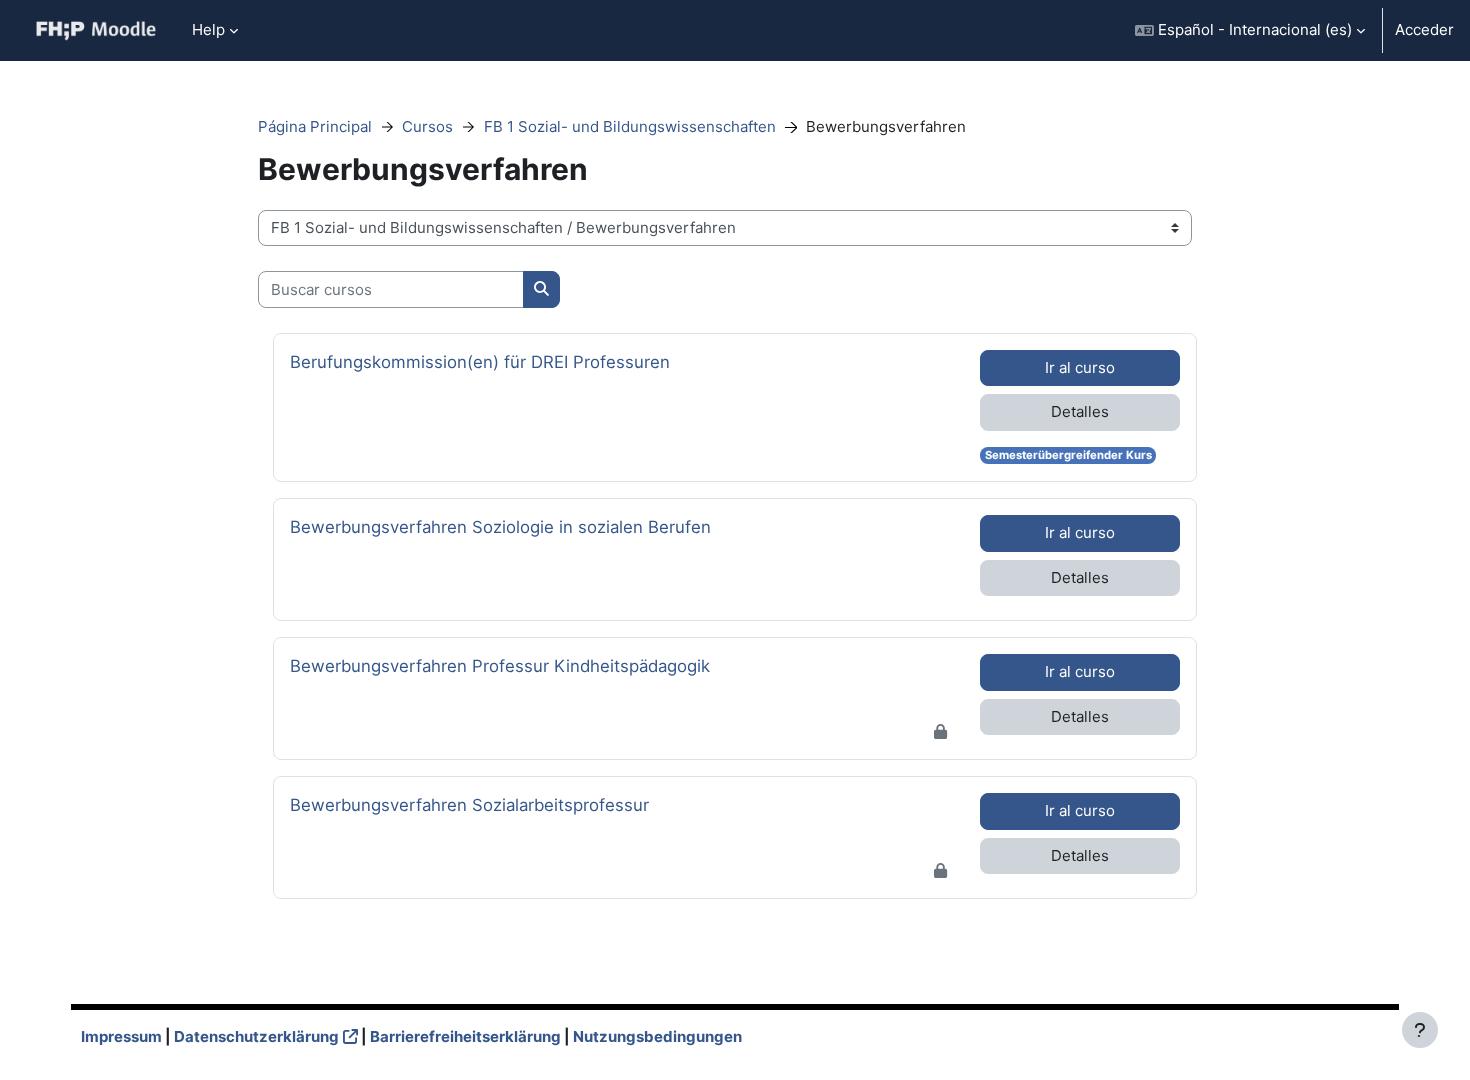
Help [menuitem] (208, 29)
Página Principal (315, 126)
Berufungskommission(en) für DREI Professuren (480, 361)
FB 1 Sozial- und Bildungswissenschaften (630, 126)
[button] (1250, 30)
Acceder (1424, 29)
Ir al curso (1080, 367)
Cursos (427, 126)
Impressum (121, 1036)
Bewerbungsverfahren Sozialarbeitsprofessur (469, 804)
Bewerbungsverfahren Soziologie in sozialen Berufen (500, 526)
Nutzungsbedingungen (657, 1036)
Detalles (1080, 411)
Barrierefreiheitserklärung (465, 1036)
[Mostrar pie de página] (1420, 1030)
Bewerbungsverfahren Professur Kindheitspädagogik (500, 665)
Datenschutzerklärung (256, 1036)
